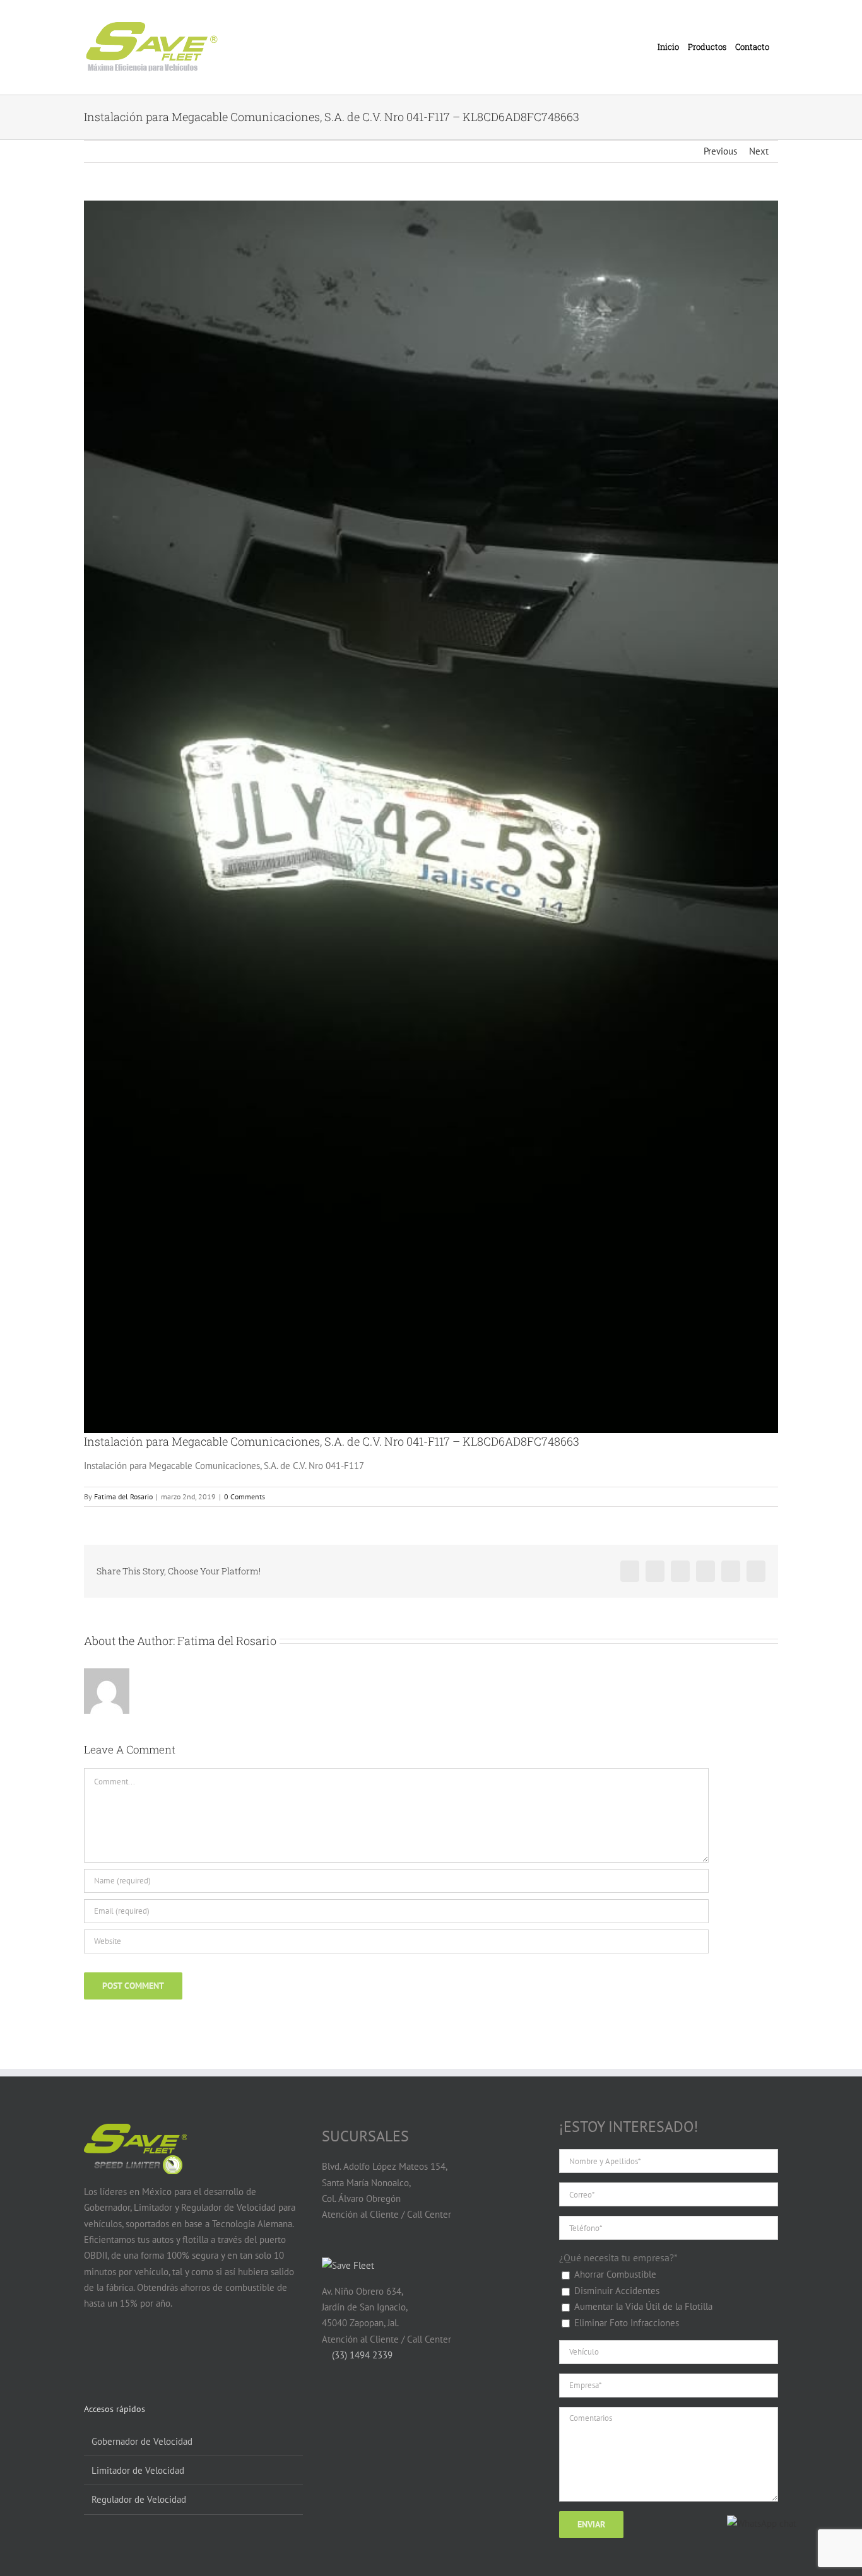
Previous (720, 151)
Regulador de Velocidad (139, 2499)
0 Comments (245, 1496)
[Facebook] (91, 2353)
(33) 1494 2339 (361, 2355)
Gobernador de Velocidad (142, 2441)
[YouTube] (115, 2353)
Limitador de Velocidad (138, 2470)
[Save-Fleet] (348, 2265)
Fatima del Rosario (123, 1496)
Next (759, 151)
